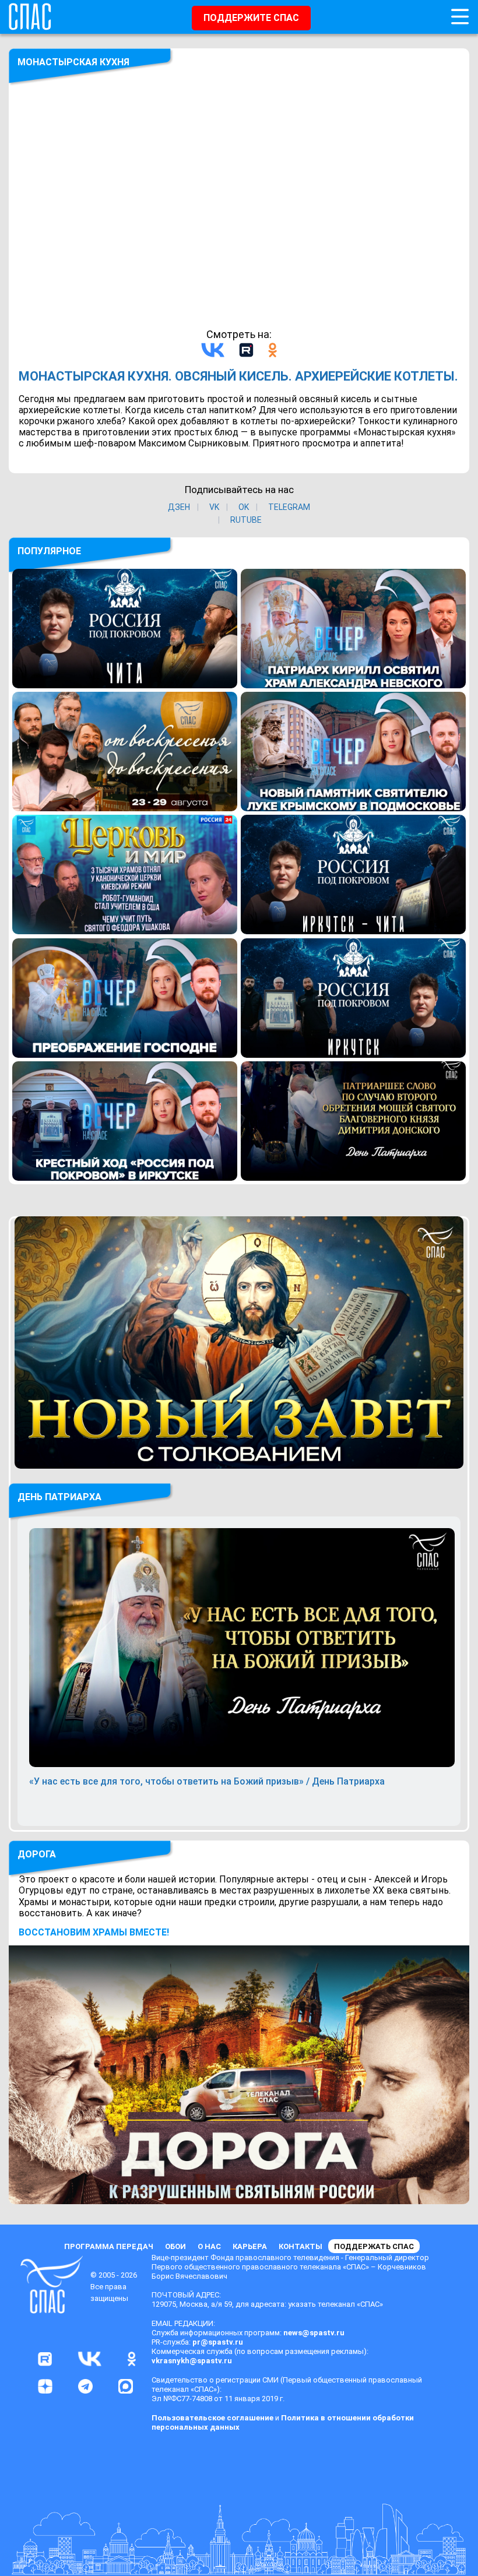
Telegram (289, 507)
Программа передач (109, 2246)
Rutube (246, 520)
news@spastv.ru (314, 2333)
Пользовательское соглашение (212, 2418)
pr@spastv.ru (218, 2342)
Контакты (300, 2246)
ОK (244, 507)
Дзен (179, 507)
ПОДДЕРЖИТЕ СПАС (251, 18)
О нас (209, 2246)
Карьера (250, 2246)
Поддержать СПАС (374, 2246)
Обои (175, 2246)
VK (214, 507)
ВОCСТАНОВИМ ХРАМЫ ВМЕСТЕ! (94, 1932)
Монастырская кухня (73, 62)
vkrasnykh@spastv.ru (192, 2361)
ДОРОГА (37, 1854)
